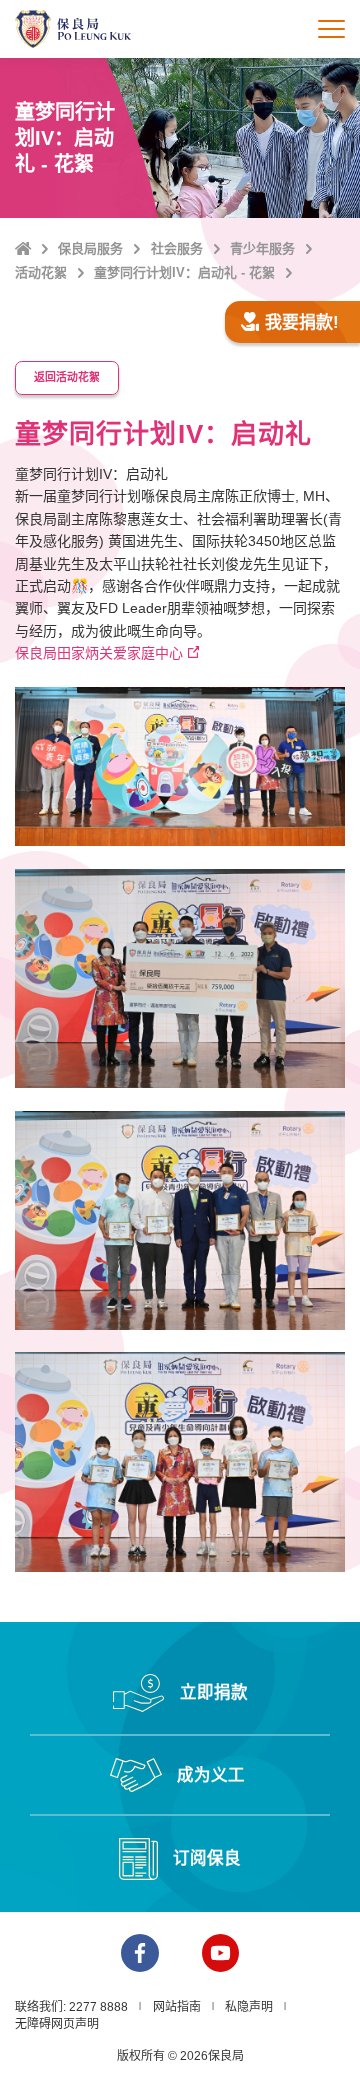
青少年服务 (262, 248)
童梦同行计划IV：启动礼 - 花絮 (184, 272)
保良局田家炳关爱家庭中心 (99, 653)
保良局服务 (90, 248)
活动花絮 (41, 272)
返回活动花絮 (67, 377)
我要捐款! (302, 322)
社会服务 (177, 248)
